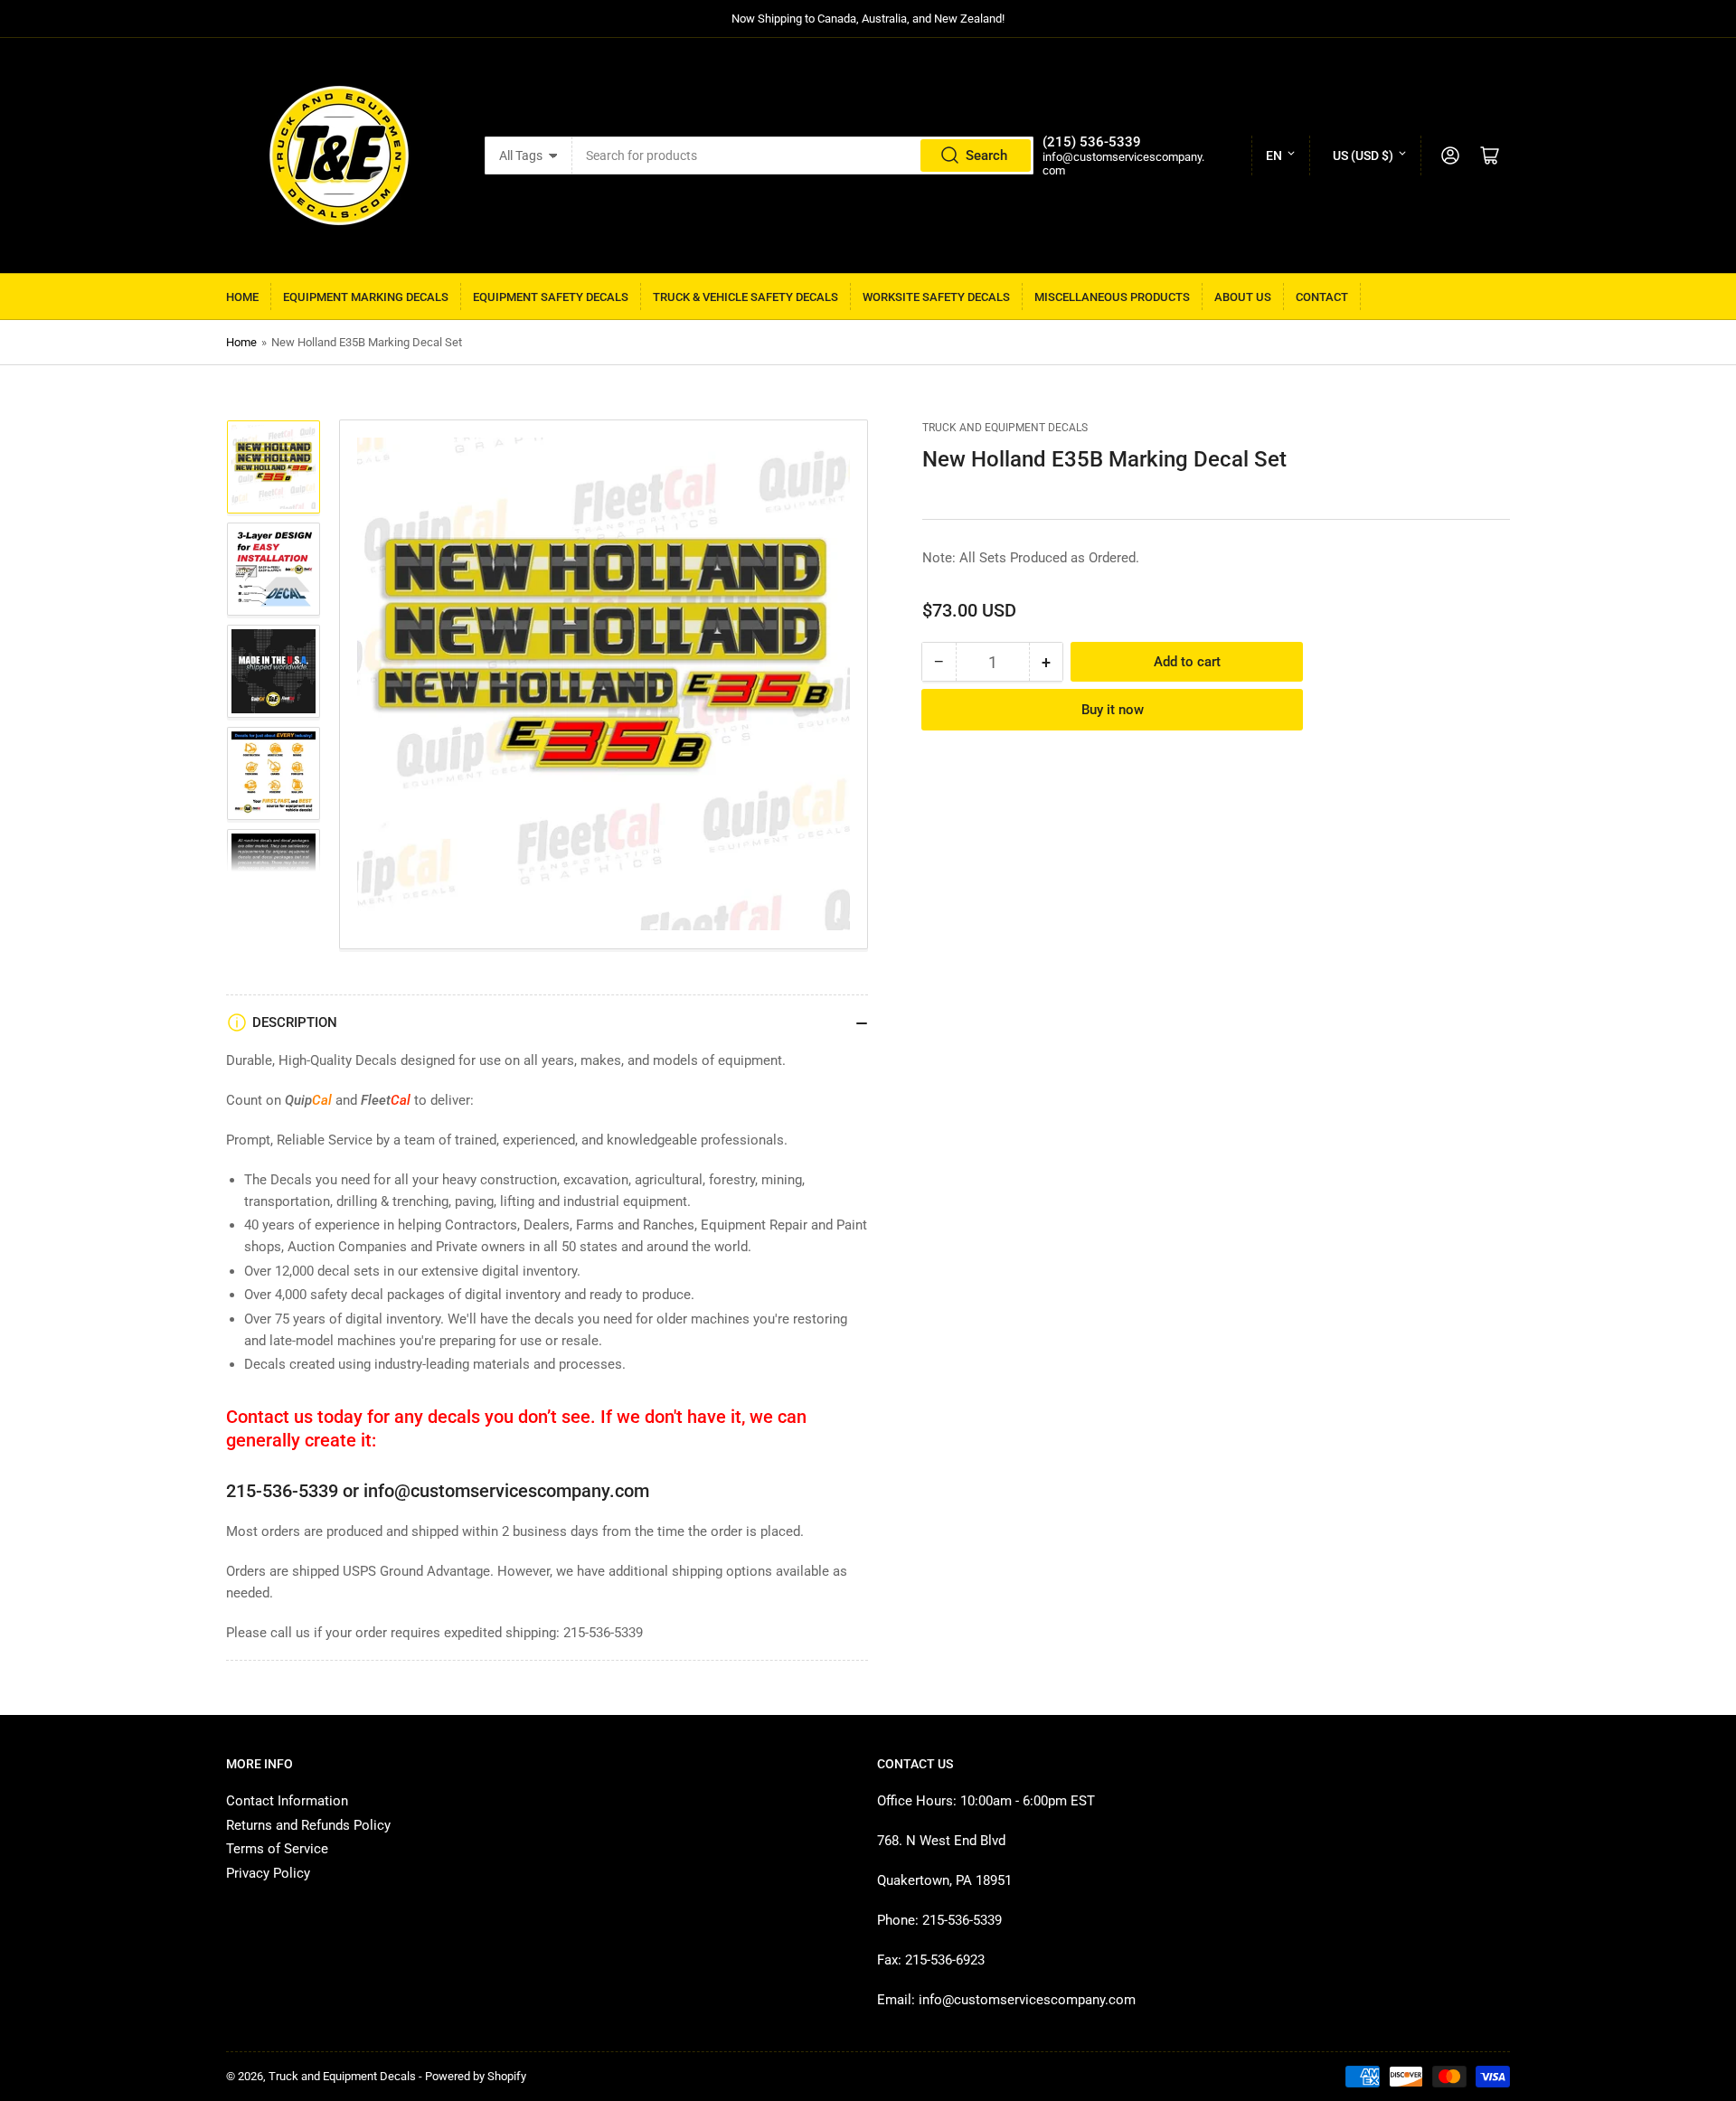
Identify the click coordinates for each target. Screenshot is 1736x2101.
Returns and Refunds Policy (308, 1825)
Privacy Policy (268, 1873)
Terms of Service (277, 1849)
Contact (1322, 297)
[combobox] (803, 155)
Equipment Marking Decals (366, 297)
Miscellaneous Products (1112, 297)
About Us (1243, 297)
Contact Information (287, 1801)
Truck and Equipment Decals (1005, 428)
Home (242, 297)
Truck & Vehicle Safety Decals (745, 297)
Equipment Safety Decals (551, 297)
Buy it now (1113, 710)
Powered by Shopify (476, 2076)
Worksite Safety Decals (936, 297)
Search (986, 155)
